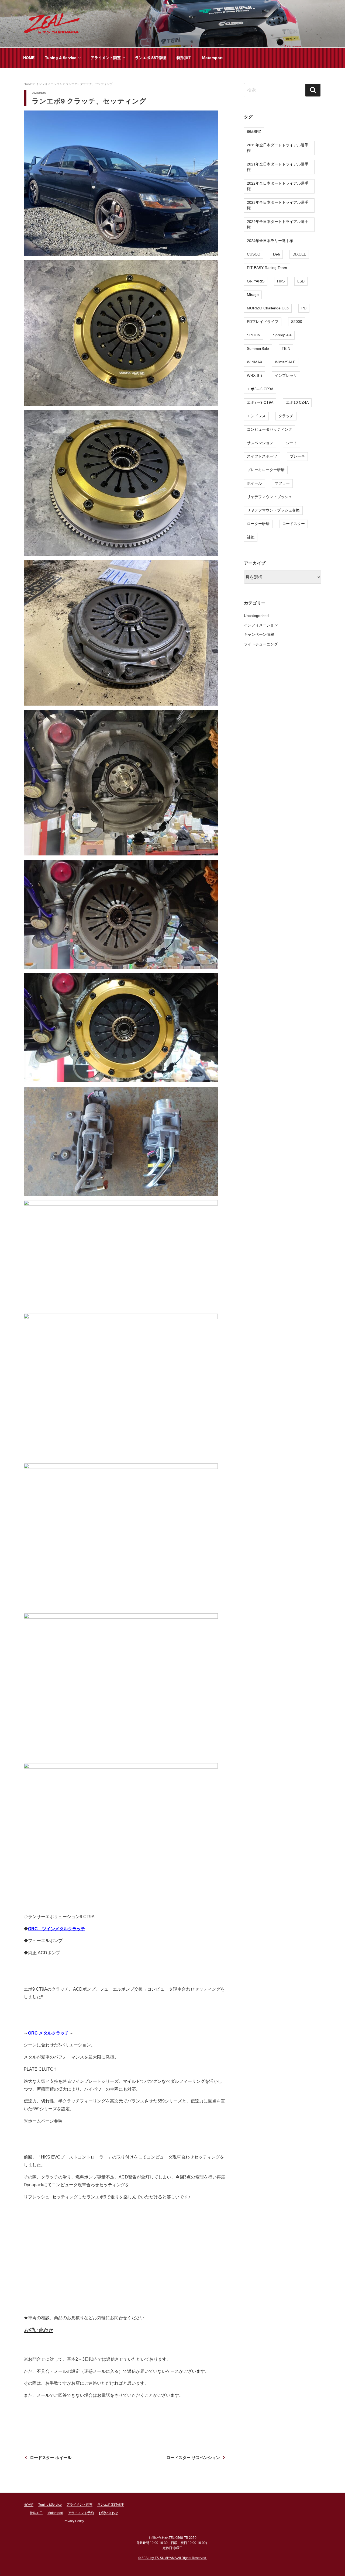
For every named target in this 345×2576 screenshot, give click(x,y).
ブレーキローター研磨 (266, 470)
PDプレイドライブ (263, 322)
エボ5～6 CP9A (260, 389)
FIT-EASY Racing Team (267, 268)
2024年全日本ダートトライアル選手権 (278, 224)
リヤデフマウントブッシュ (270, 497)
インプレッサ (286, 375)
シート (292, 443)
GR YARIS (256, 281)
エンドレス (256, 416)
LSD (301, 281)
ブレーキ (297, 456)
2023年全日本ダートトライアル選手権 (278, 205)
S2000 (297, 322)
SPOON (254, 335)
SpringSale (282, 335)
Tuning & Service (61, 58)
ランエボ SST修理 (151, 58)
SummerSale (258, 348)
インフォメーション (261, 625)
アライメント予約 (81, 2513)
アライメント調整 (106, 58)
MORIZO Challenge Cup (268, 308)
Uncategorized (256, 616)
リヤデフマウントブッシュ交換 (273, 510)
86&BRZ (254, 132)
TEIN (286, 348)
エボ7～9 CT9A (260, 402)
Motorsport (212, 58)
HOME (29, 58)
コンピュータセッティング (270, 429)
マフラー (282, 483)
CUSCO (254, 254)
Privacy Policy (74, 2521)
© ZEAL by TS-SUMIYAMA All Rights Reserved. (173, 2558)
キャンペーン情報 (259, 634)
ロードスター (294, 524)
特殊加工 (184, 58)
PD (304, 308)
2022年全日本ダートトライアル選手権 (278, 186)
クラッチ (286, 416)
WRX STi (254, 375)
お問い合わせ (38, 2330)
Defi (276, 254)
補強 (251, 537)
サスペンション (260, 443)
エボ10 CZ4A (297, 402)
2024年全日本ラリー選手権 (270, 241)
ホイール (254, 483)
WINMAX (255, 362)
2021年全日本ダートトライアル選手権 (278, 167)
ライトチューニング (261, 644)
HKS (281, 281)
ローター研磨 (258, 524)
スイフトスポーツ (262, 456)
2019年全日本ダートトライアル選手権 (278, 148)
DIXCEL (299, 254)
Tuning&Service (50, 2505)
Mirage (253, 295)
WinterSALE (285, 362)
